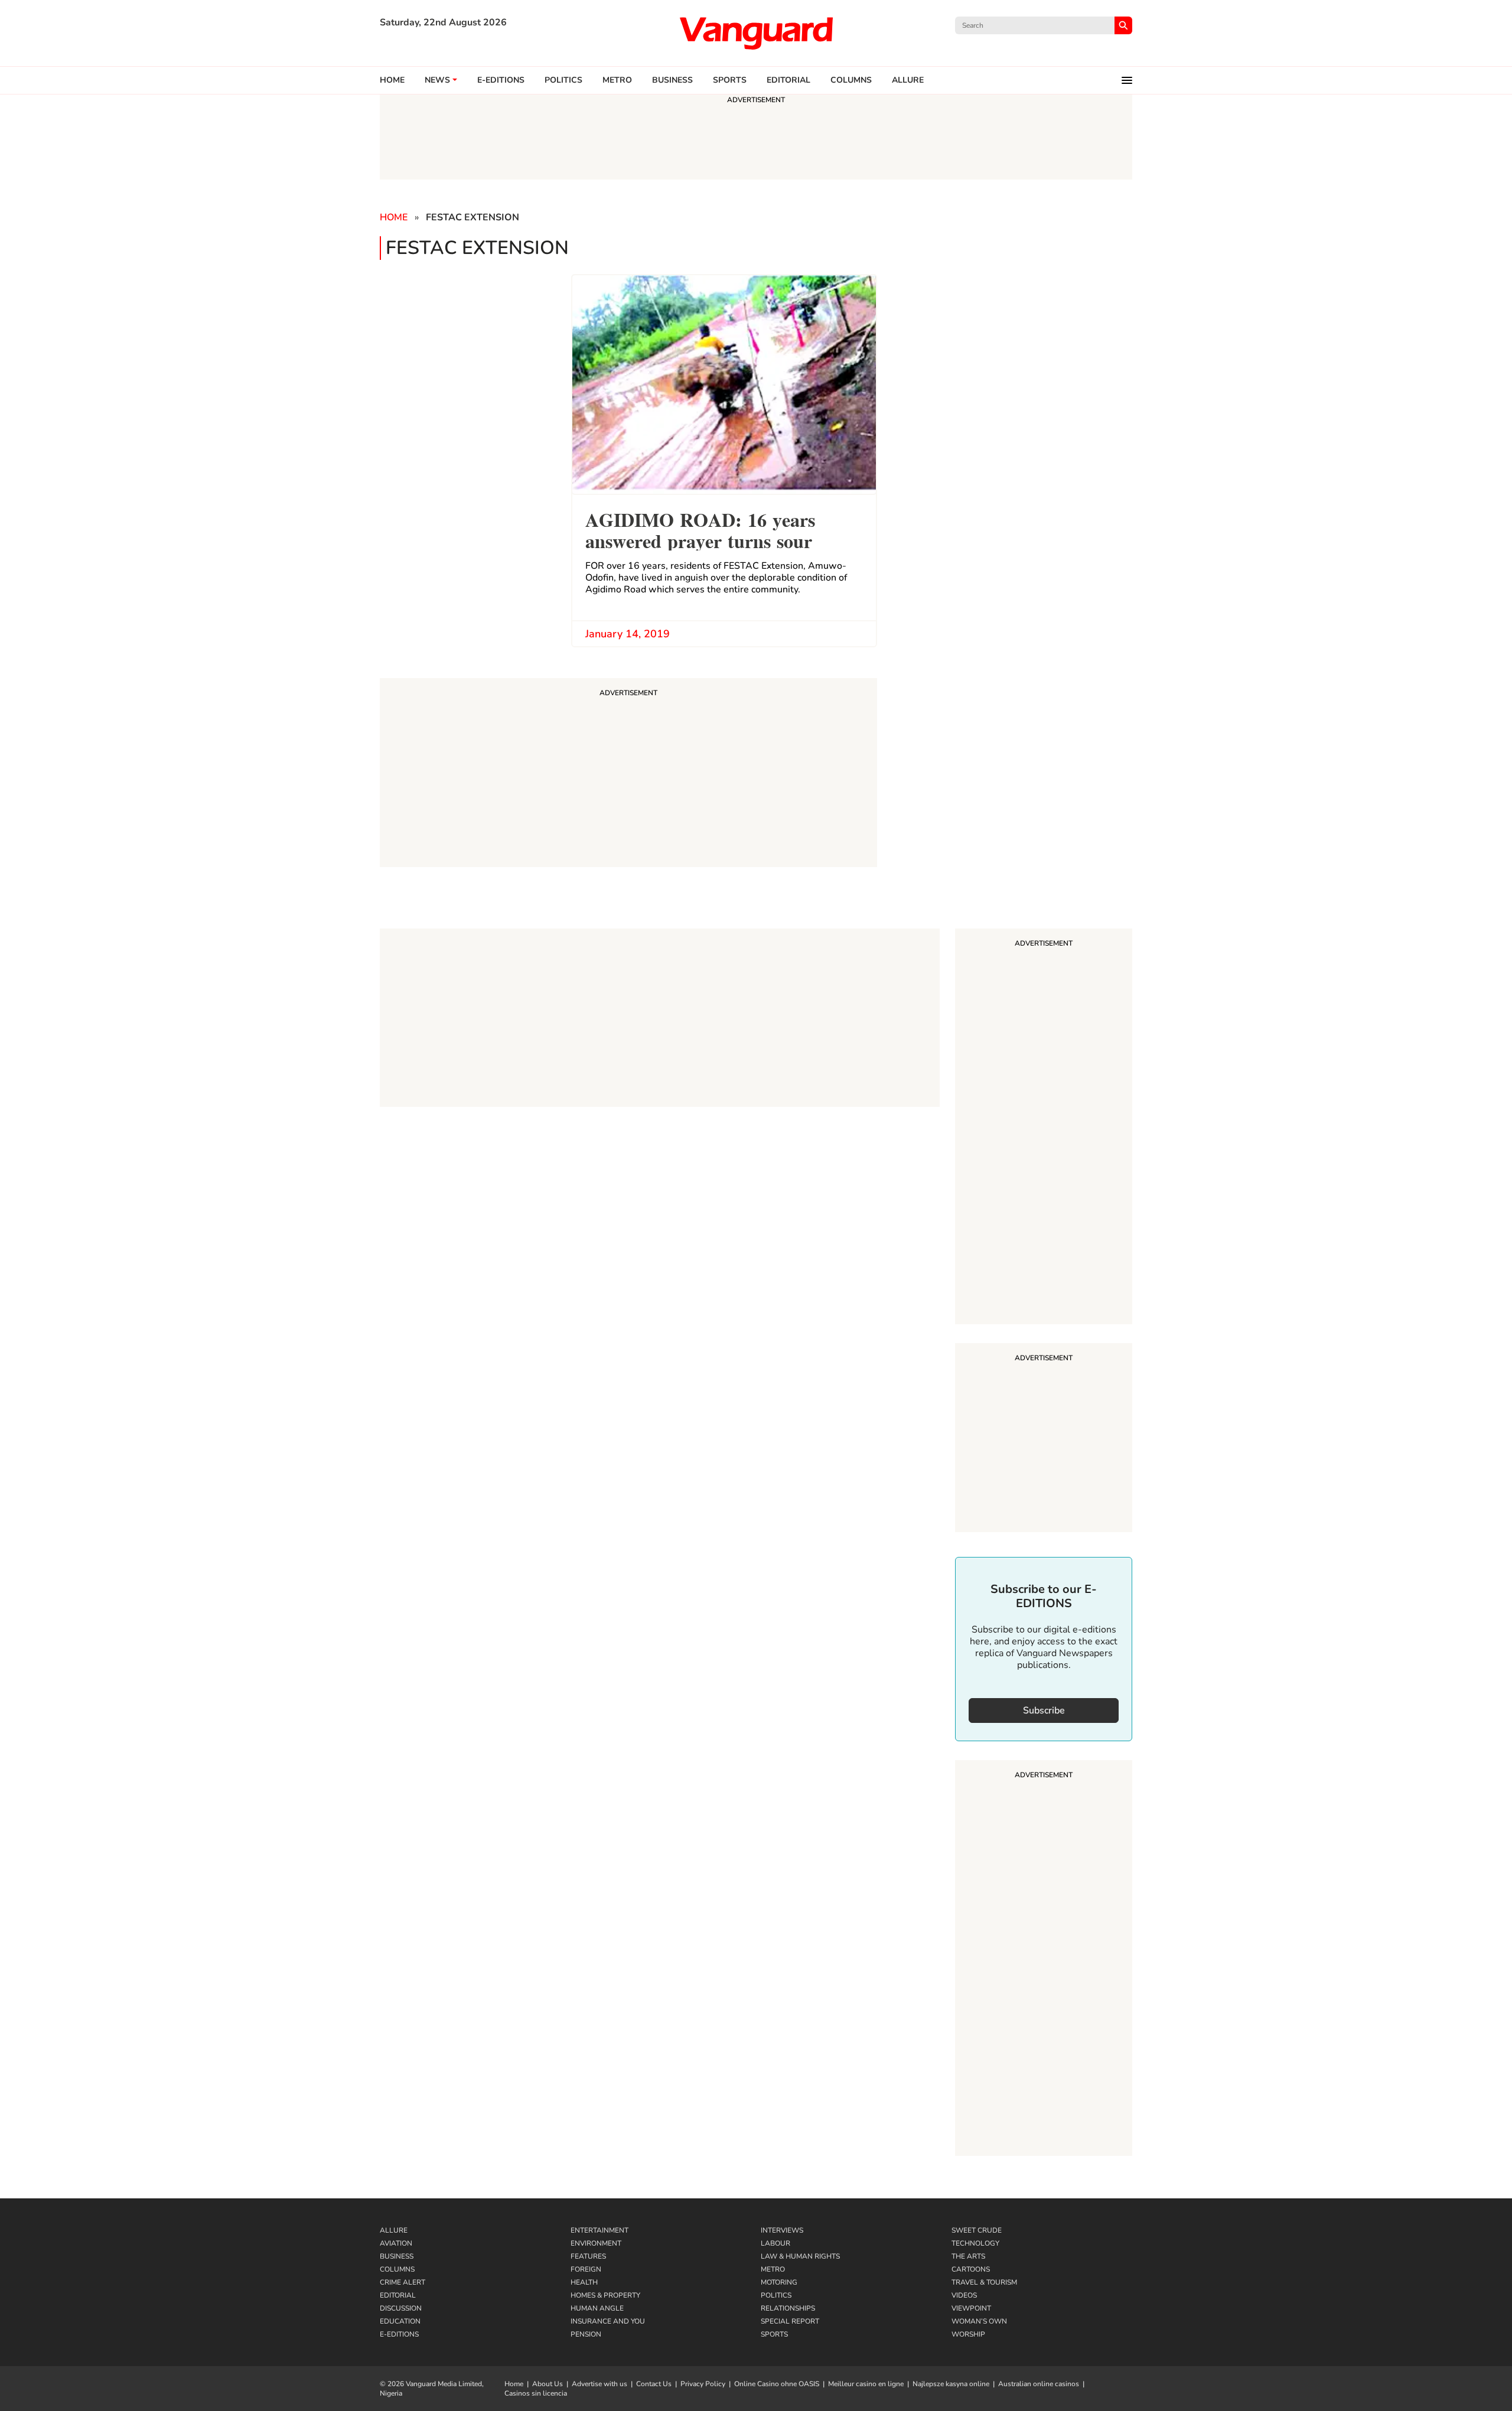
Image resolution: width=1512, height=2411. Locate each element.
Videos (964, 2295)
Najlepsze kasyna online (951, 2384)
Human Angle (597, 2308)
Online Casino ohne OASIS (777, 2384)
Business (672, 80)
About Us (548, 2384)
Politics (563, 80)
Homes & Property (605, 2295)
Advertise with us (599, 2384)
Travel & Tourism (984, 2282)
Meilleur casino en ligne (866, 2384)
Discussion (401, 2308)
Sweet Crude (977, 2230)
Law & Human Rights (800, 2256)
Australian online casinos (1039, 2384)
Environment (596, 2243)
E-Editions (399, 2334)
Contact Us (654, 2384)
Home (392, 80)
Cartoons (971, 2269)
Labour (775, 2243)
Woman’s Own (979, 2321)
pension (586, 2334)
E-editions (501, 80)
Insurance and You (608, 2321)
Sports (730, 80)
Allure (394, 2230)
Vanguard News (756, 33)
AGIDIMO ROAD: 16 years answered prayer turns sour (700, 529)
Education (400, 2321)
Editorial (788, 80)
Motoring (779, 2282)
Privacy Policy (703, 2384)
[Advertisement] (1044, 1128)
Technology (975, 2243)
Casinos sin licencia (536, 2393)
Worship (968, 2334)
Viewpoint (971, 2308)
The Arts (968, 2256)
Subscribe (1044, 1710)
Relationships (788, 2308)
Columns (851, 80)
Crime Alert (403, 2282)
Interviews (782, 2230)
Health (584, 2282)
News (437, 80)
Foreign (586, 2269)
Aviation (396, 2243)
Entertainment (599, 2230)
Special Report (790, 2321)
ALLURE (908, 80)
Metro (617, 80)
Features (588, 2256)
